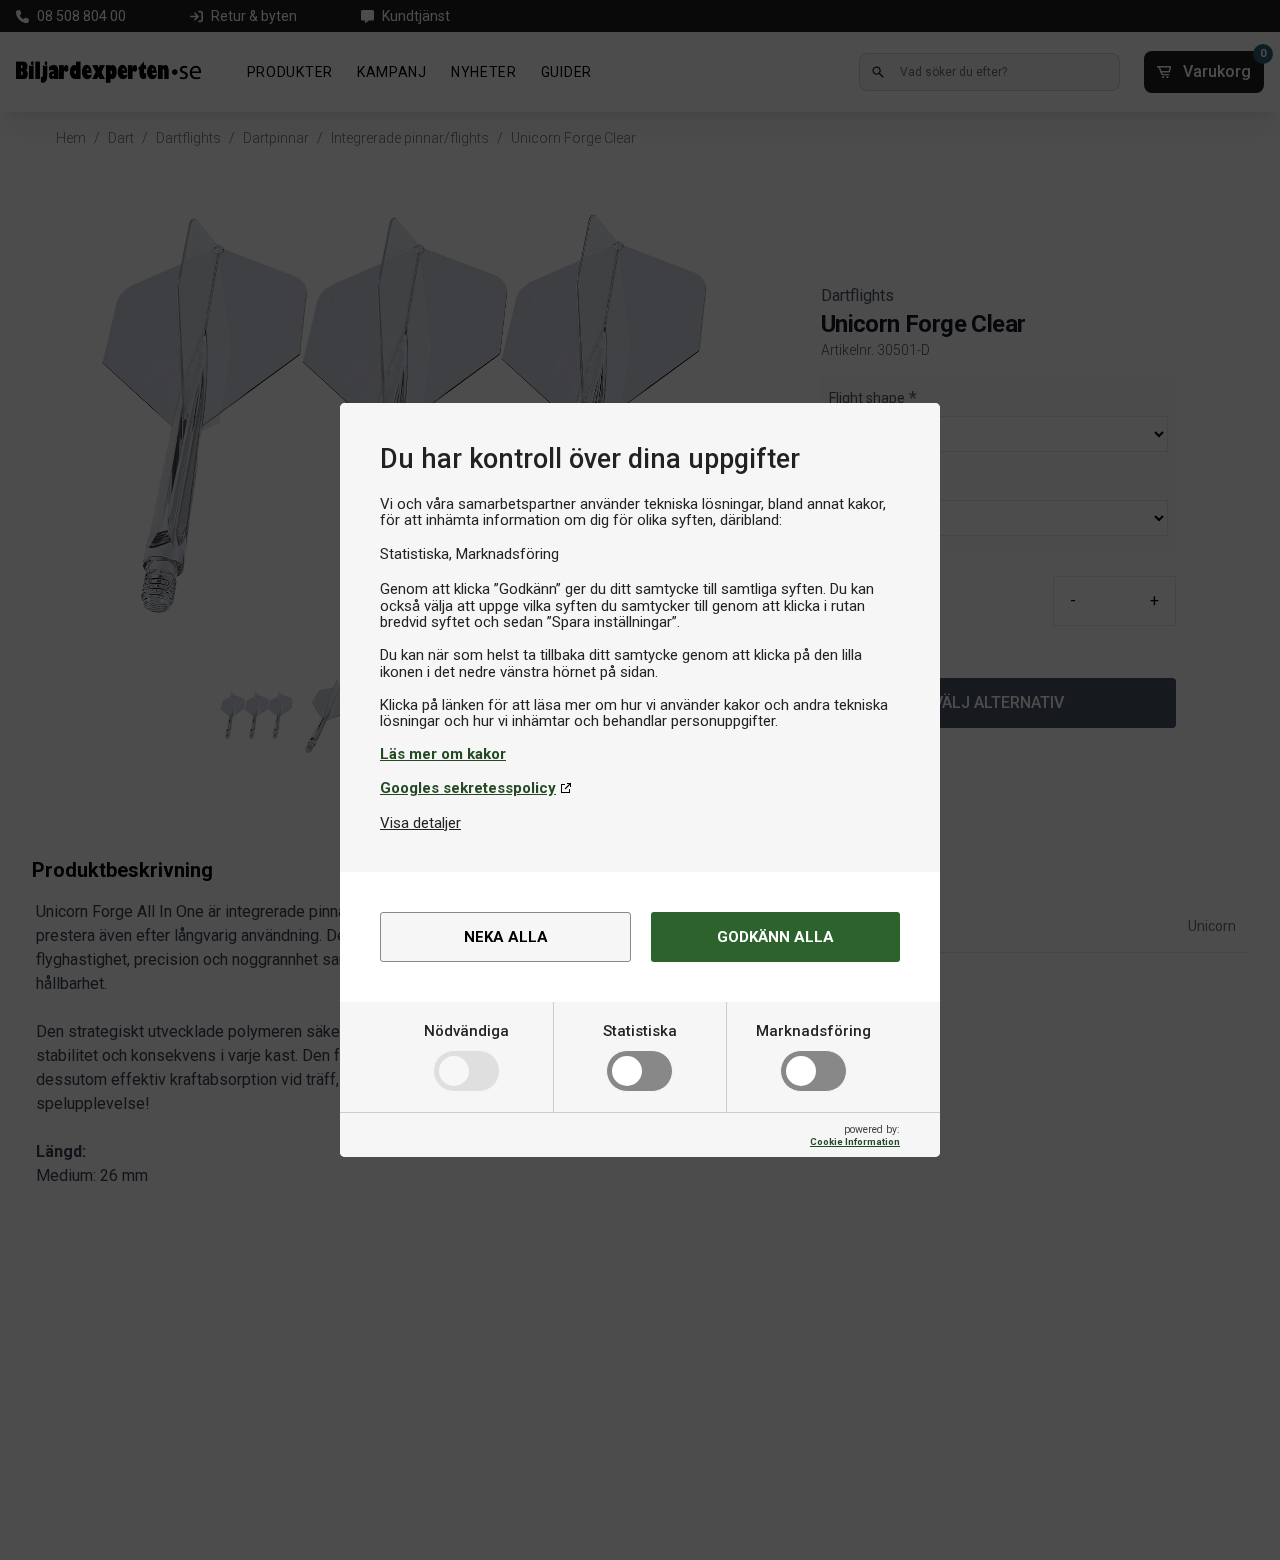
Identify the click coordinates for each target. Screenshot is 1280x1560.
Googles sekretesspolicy (468, 788)
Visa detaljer (420, 823)
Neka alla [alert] (506, 937)
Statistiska (640, 1031)
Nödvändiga (466, 1031)
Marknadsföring (813, 1031)
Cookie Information (855, 1141)
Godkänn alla (775, 937)
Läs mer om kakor (443, 754)
